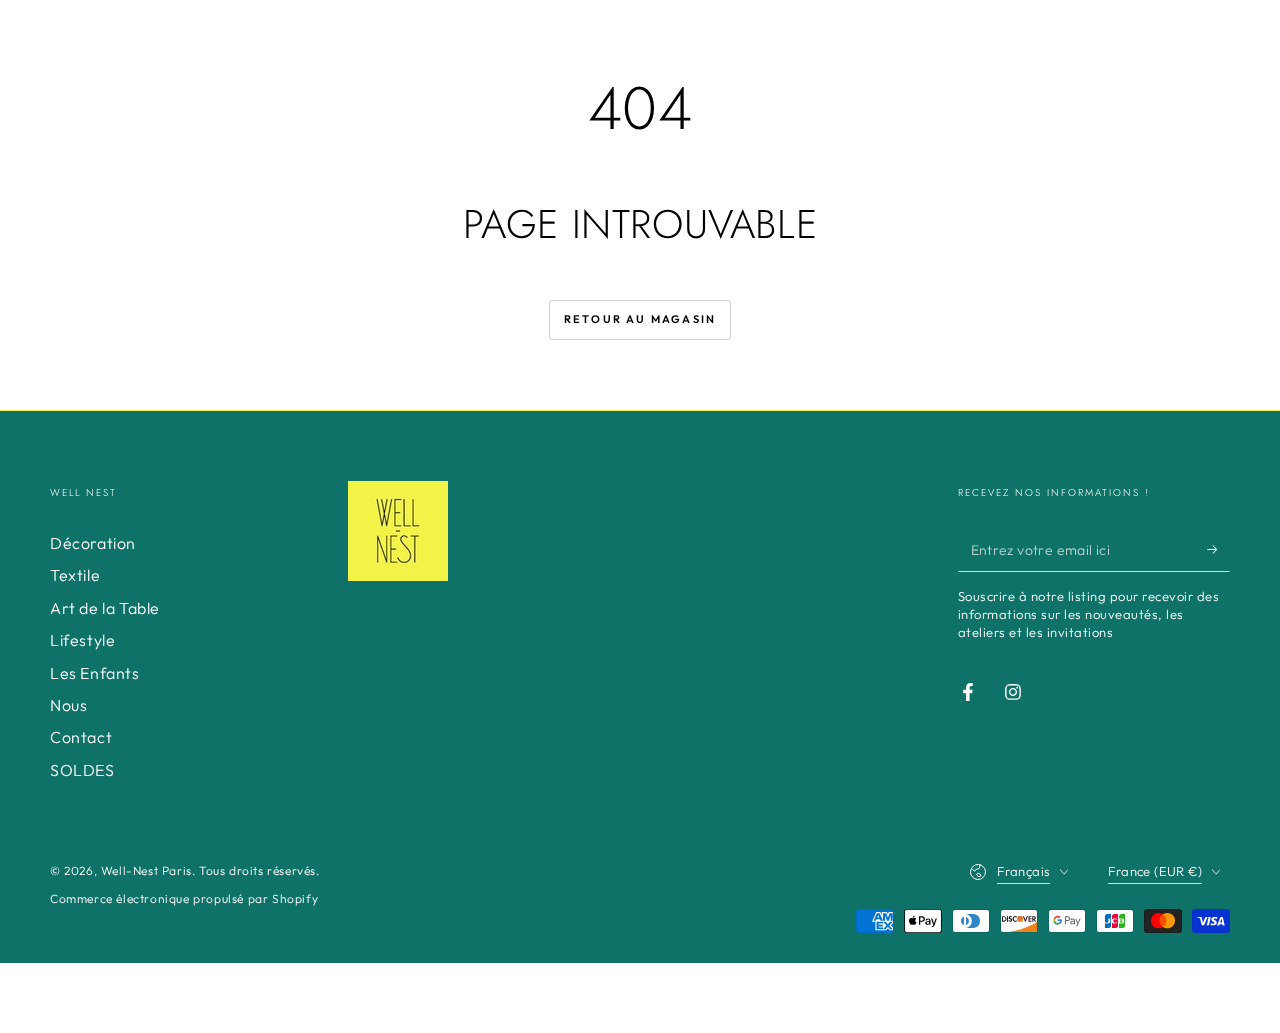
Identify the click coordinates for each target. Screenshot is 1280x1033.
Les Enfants (95, 673)
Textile (75, 575)
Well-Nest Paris (146, 870)
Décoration (93, 543)
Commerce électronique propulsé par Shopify (184, 898)
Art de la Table (105, 608)
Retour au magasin (640, 319)
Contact (81, 737)
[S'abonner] (1218, 549)
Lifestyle (82, 640)
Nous (68, 705)
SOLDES (82, 770)
